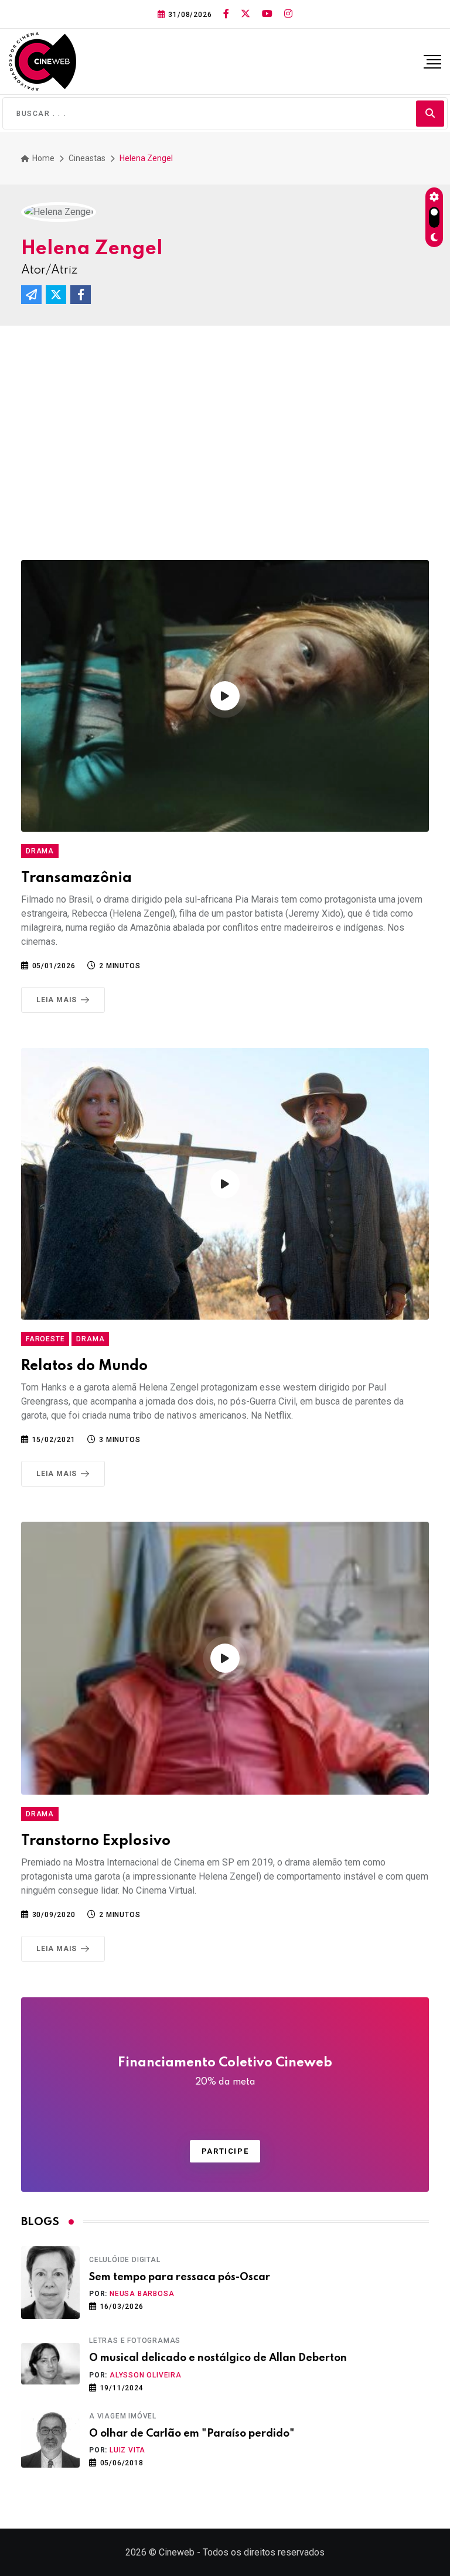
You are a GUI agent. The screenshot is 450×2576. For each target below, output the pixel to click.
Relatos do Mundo (84, 1366)
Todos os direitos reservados (264, 2552)
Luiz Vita (127, 2450)
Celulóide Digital (125, 2260)
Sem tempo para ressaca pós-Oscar (180, 2277)
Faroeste (45, 1339)
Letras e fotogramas (135, 2341)
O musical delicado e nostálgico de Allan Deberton (218, 2358)
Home (42, 158)
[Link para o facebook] (226, 14)
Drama (40, 851)
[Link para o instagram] (288, 14)
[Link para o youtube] (267, 14)
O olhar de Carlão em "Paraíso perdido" (192, 2434)
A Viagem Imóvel (123, 2416)
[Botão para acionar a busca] (430, 113)
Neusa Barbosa (142, 2294)
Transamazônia (76, 878)
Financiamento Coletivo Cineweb (225, 2072)
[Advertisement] (225, 449)
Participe (225, 2151)
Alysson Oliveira (146, 2375)
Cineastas (87, 158)
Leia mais (57, 1000)
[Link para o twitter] (246, 14)
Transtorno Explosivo (96, 1841)
